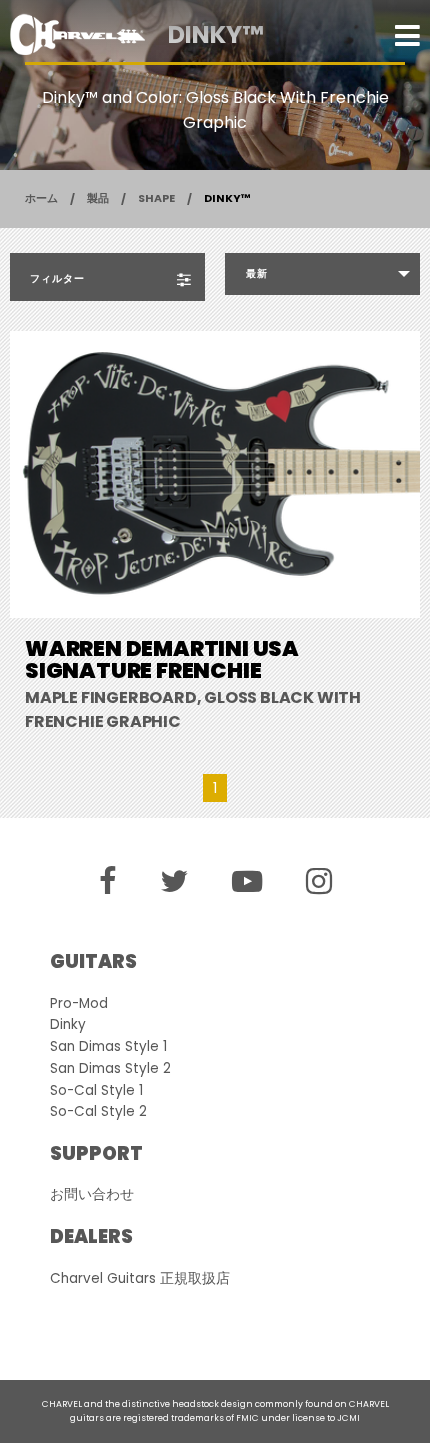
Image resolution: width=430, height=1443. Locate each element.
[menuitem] (322, 274)
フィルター (57, 278)
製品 (98, 198)
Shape (156, 198)
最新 (257, 273)
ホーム (41, 198)
